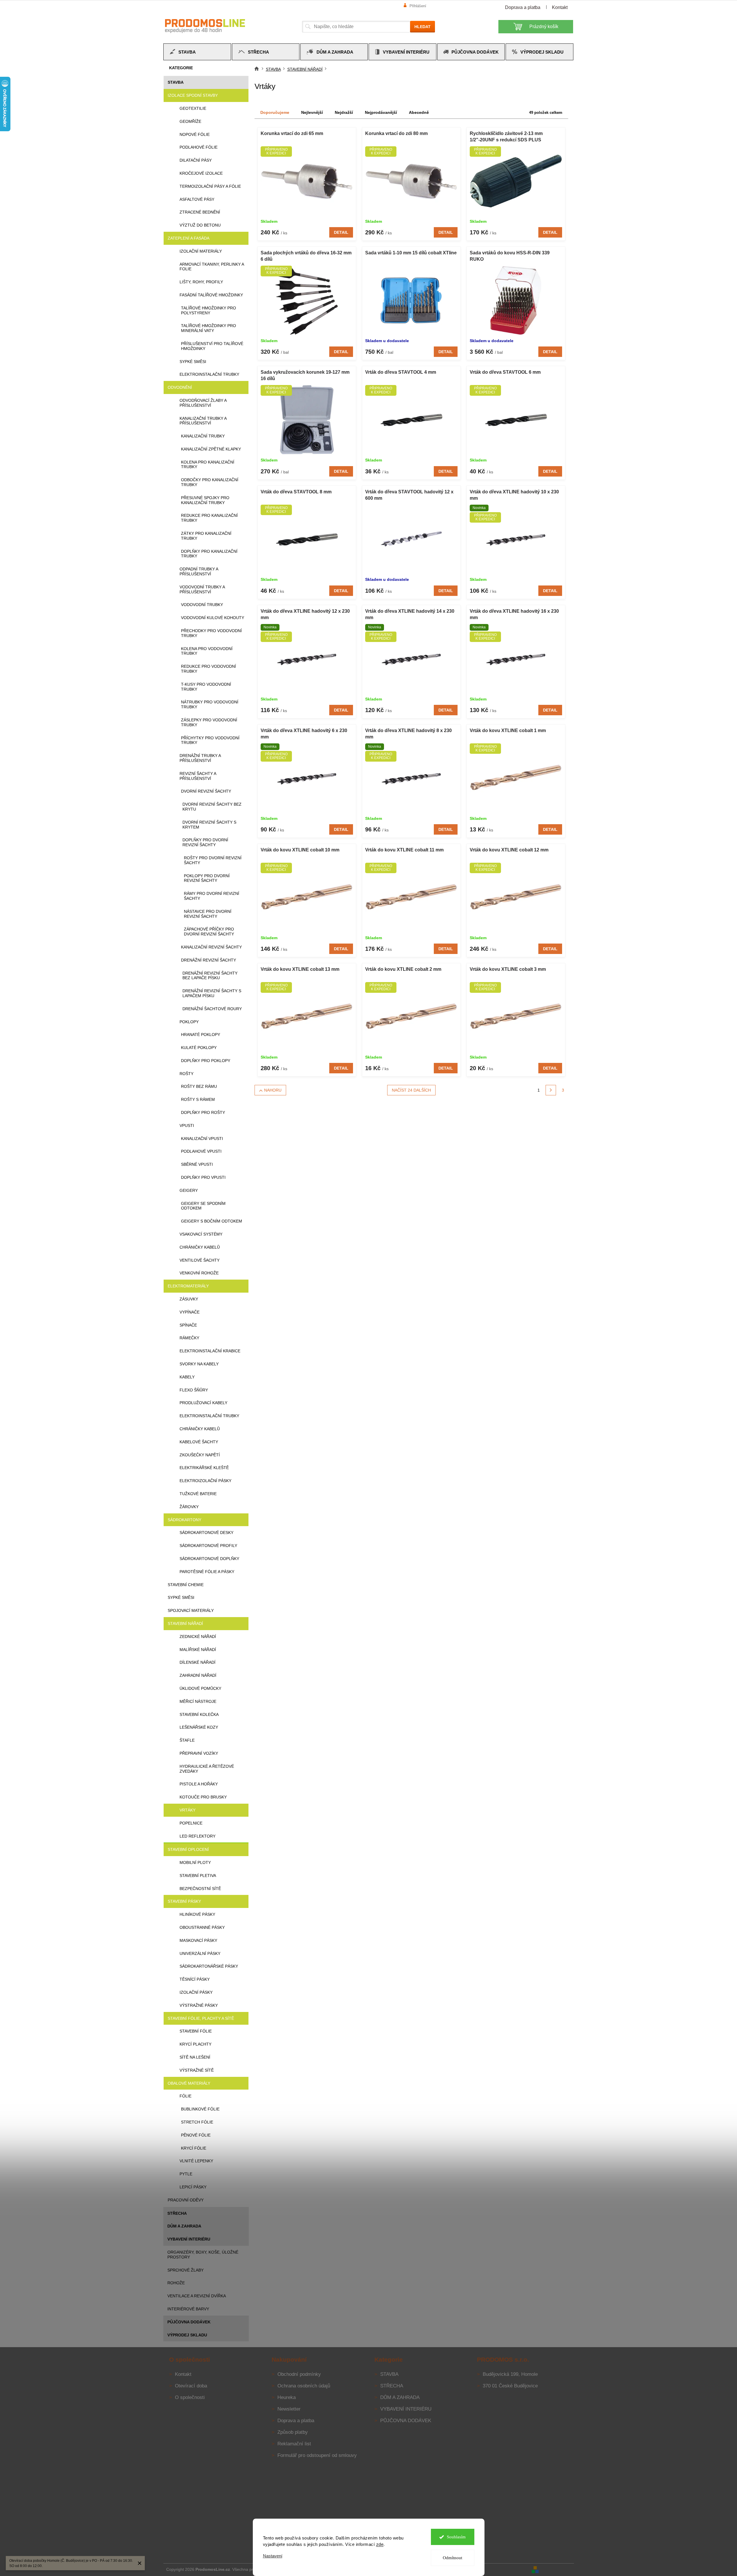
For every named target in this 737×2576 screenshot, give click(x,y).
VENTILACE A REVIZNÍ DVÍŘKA (197, 2296)
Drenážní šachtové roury (212, 1009)
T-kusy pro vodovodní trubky (206, 687)
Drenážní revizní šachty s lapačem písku (212, 993)
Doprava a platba (523, 7)
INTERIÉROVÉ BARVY (188, 2309)
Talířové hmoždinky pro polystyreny (209, 310)
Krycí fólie (194, 2148)
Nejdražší (344, 112)
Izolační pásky (196, 1992)
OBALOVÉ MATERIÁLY (189, 2083)
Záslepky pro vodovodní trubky (209, 722)
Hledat (423, 27)
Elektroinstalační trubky (209, 374)
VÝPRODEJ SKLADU (187, 2335)
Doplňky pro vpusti (203, 1177)
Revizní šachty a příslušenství (198, 776)
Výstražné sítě (197, 2070)
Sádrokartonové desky (206, 1533)
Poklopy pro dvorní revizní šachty (207, 878)
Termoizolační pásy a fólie (210, 186)
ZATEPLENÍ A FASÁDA (189, 238)
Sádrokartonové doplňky (209, 1559)
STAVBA (176, 82)
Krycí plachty (195, 2044)
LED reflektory (197, 1836)
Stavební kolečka (199, 1714)
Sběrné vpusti (197, 1164)
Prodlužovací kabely (203, 1403)
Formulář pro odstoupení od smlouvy (317, 2455)
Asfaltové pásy (197, 199)
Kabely (187, 1377)
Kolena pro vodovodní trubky (207, 651)
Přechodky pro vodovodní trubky (211, 633)
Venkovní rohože (199, 1273)
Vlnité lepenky (196, 2161)
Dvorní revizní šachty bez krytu (212, 807)
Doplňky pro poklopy (206, 1061)
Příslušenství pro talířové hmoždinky (212, 346)
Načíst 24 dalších (411, 1090)
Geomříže (190, 121)
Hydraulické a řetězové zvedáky (207, 1769)
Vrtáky (188, 1810)
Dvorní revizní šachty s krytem (209, 825)
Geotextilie (193, 108)
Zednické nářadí (198, 1637)
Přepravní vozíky (199, 1753)
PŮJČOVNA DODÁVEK (189, 2322)
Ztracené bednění (200, 212)
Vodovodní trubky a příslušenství (202, 589)
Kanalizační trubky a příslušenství (203, 421)
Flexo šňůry (194, 1390)
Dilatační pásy (196, 160)
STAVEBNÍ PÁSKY (184, 1901)
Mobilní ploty (195, 1862)
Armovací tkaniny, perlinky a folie (212, 267)
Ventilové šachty (200, 1260)
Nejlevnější (312, 112)
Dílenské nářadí (197, 1662)
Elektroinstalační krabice (210, 1351)
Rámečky (189, 1338)
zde (380, 2544)
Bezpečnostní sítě (200, 1889)
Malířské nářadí (198, 1650)
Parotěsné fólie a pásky (207, 1572)
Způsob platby (293, 2432)
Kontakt (560, 7)
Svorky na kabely (199, 1364)
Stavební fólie (196, 2031)
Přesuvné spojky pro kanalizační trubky (205, 500)
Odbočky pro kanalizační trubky (210, 482)
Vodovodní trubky (202, 605)
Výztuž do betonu (200, 225)
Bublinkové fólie (200, 2109)
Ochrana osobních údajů (304, 2386)
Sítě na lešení (195, 2057)
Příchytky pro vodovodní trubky (210, 740)
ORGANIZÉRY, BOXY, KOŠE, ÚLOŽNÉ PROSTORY (203, 2255)
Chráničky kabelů (200, 1247)
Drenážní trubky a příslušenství (200, 758)
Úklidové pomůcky (200, 1688)
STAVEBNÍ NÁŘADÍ (185, 1623)
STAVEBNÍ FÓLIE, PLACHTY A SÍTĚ (201, 2018)
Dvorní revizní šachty (206, 791)
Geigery (189, 1190)
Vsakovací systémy (201, 1234)
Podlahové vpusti (201, 1151)
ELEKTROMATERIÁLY (188, 1286)
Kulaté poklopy (199, 1048)
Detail (341, 232)
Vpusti (187, 1125)
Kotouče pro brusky (203, 1797)
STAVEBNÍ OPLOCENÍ (188, 1849)
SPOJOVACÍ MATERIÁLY (191, 1610)
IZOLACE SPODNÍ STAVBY (193, 95)
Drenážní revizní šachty (209, 960)
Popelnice (191, 1823)
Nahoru (273, 1090)
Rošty (186, 1074)
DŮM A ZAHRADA (184, 2226)
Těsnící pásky (195, 1979)
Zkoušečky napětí (200, 1455)
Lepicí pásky (193, 2187)
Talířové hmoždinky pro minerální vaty (209, 328)
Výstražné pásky (199, 2005)
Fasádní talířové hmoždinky (211, 295)
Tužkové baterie (198, 1494)
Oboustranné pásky (202, 1927)
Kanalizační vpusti (202, 1139)
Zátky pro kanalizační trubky (206, 536)
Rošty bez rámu (199, 1086)
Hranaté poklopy (201, 1035)
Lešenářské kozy (199, 1727)
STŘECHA (177, 2213)
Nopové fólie (195, 134)
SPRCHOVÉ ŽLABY (185, 2270)
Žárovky (189, 1507)
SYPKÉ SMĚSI (181, 1597)
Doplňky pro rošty (203, 1112)
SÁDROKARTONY (184, 1520)
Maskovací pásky (198, 1940)
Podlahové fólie (199, 147)
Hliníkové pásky (197, 1914)
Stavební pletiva (198, 1876)
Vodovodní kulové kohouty (213, 618)
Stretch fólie (197, 2122)
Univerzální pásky (200, 1953)
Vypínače (190, 1312)
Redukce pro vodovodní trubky (209, 669)
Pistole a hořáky (199, 1784)
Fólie (185, 2096)
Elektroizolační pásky (205, 1481)
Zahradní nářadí (198, 1675)
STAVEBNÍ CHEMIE (186, 1585)
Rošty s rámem (198, 1099)
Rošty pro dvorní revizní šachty (213, 860)
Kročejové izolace (201, 173)
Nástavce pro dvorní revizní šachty (208, 914)
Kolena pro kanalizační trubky (208, 465)
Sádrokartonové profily (208, 1546)
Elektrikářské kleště (204, 1468)
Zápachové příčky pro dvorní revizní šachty (209, 932)
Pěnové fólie (196, 2135)
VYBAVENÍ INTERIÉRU (189, 2239)
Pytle (186, 2174)
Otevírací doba (191, 2386)
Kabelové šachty (199, 1442)
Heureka (287, 2397)
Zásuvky (189, 1299)
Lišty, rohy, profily (201, 282)
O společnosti (190, 2397)
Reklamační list (294, 2444)
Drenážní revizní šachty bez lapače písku (210, 976)
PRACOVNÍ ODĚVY (186, 2200)
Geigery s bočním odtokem (212, 1221)
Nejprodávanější (381, 112)
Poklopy (189, 1022)
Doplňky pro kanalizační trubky (209, 554)
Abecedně (419, 112)
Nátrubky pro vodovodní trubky (210, 704)
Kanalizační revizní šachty (211, 947)
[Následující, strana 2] (551, 1090)
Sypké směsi (193, 362)
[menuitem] (197, 52)
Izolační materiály (201, 251)
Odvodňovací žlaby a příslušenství (203, 403)
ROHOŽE (176, 2283)
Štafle (187, 1740)
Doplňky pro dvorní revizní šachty (205, 842)
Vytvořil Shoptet (557, 2569)
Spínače (188, 1325)
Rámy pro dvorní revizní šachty (212, 896)
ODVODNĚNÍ (180, 387)
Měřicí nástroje (198, 1701)
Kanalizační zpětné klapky (211, 449)
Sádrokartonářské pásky (209, 1966)
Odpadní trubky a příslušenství (199, 571)
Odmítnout (452, 2558)
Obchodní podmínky (299, 2374)
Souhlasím (456, 2537)
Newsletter (289, 2409)
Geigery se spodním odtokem (203, 1206)
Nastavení (273, 2556)
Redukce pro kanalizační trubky (209, 518)
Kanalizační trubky (203, 436)
